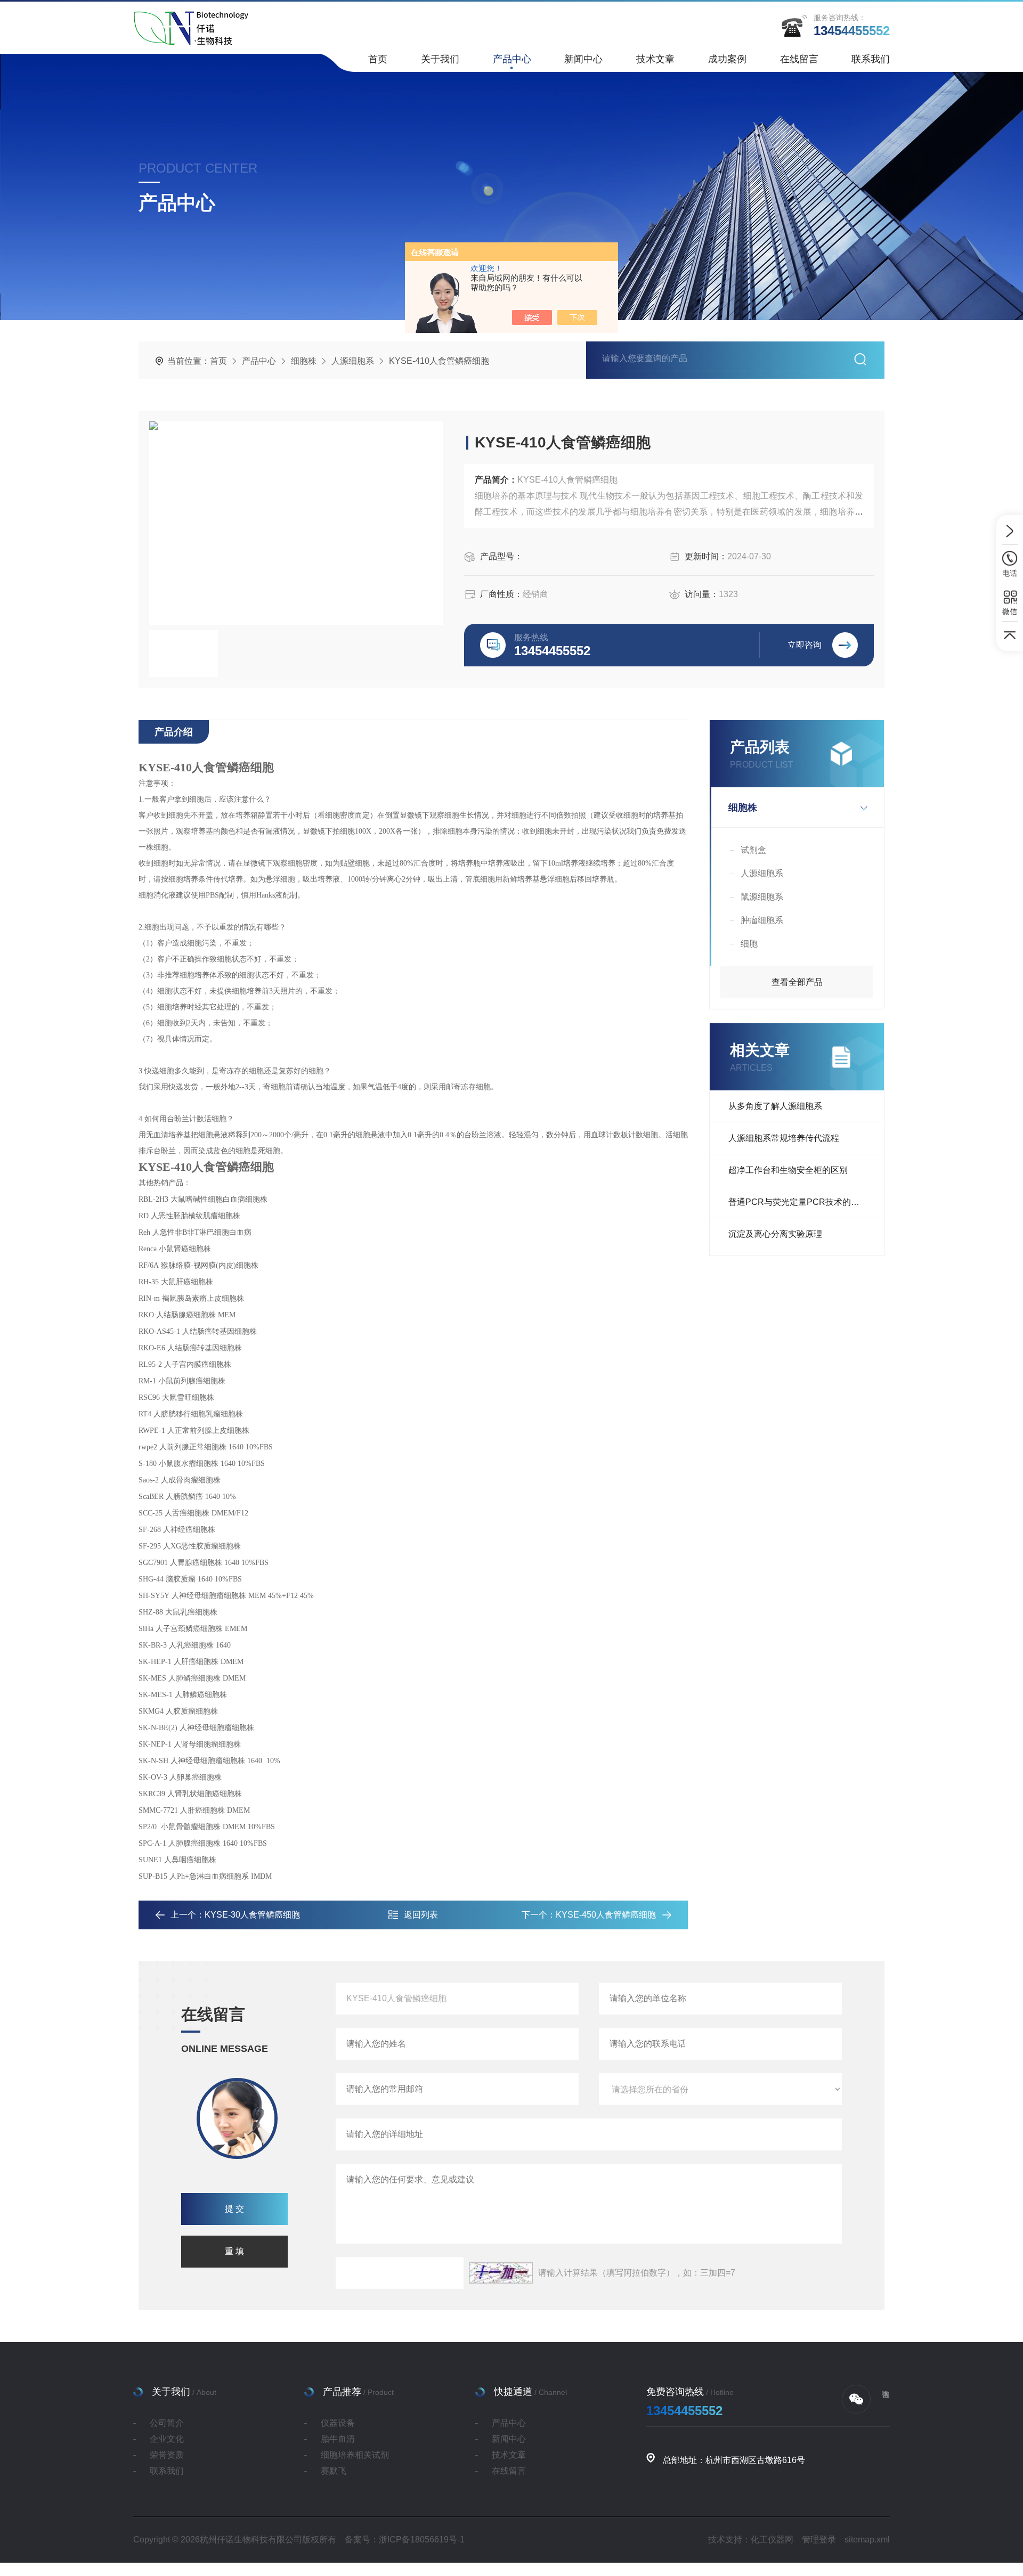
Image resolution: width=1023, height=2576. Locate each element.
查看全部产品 (797, 982)
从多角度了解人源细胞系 (775, 1106)
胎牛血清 (338, 2439)
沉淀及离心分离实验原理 (775, 1234)
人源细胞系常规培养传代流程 (784, 1138)
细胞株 (304, 361)
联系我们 (871, 59)
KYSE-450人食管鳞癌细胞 (606, 1915)
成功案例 (727, 59)
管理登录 (819, 2540)
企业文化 (167, 2439)
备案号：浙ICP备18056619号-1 (405, 2540)
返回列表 (421, 1915)
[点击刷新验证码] (501, 2273)
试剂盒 (753, 850)
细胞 (749, 944)
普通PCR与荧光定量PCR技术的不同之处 (806, 1202)
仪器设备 (338, 2423)
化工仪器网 (772, 2540)
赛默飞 (334, 2471)
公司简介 (167, 2423)
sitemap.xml (867, 2540)
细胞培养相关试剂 (355, 2455)
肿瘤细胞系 (762, 920)
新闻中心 (583, 59)
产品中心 (512, 59)
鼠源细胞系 (762, 897)
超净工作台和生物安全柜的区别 (788, 1170)
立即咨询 (805, 645)
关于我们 (440, 59)
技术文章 (655, 59)
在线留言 (799, 59)
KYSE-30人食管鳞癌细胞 (252, 1915)
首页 (378, 59)
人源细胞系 (353, 361)
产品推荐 (342, 2392)
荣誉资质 (167, 2455)
